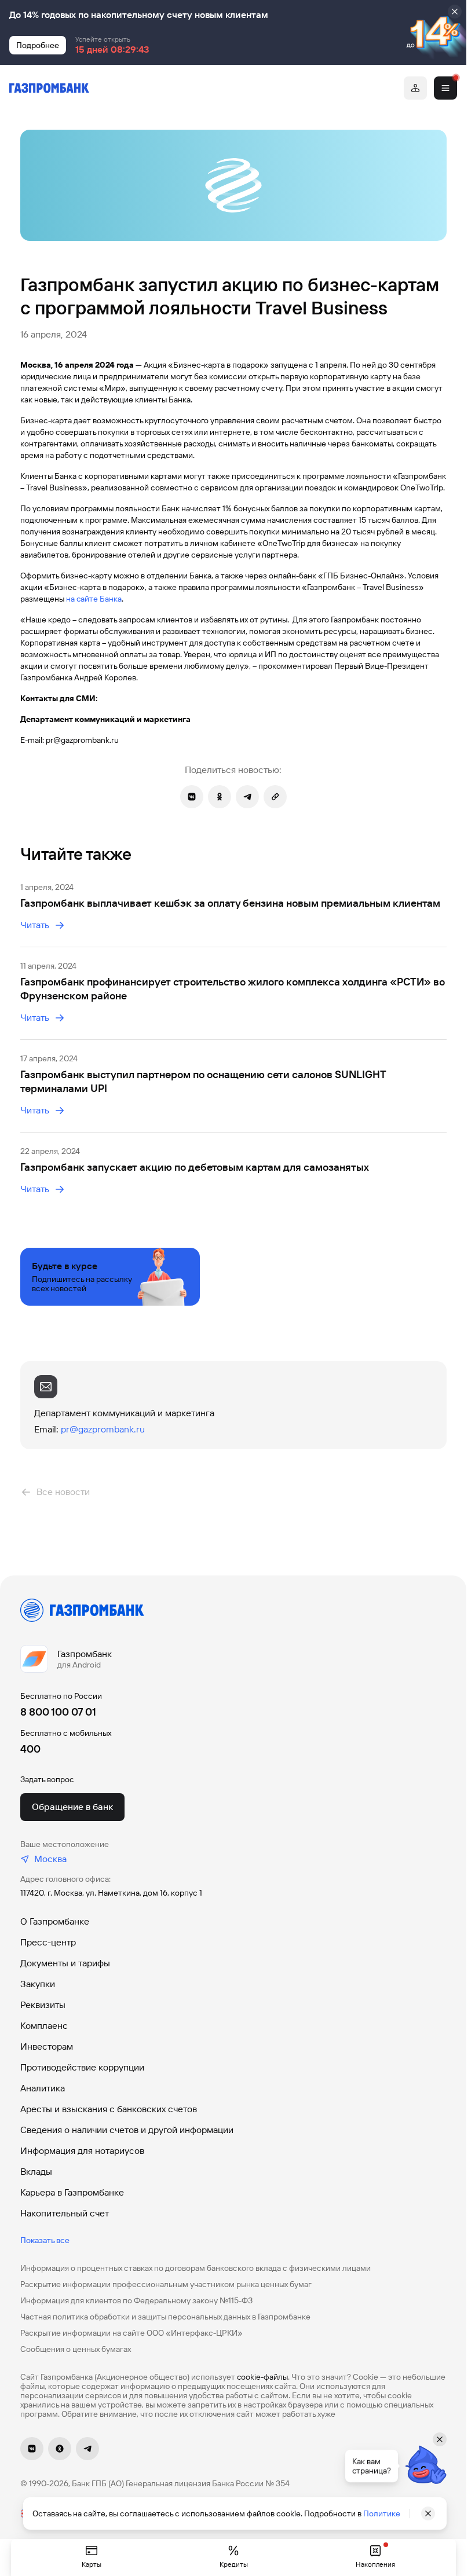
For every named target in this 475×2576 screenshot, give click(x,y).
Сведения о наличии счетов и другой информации (127, 2130)
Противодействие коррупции (82, 2067)
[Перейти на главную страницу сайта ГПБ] (49, 88)
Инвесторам (47, 2046)
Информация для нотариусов (82, 2151)
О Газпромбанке (55, 1921)
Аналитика (43, 2088)
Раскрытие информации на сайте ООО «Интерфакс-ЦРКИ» (131, 2333)
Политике (382, 2513)
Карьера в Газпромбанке (72, 2192)
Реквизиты (43, 2005)
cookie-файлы (262, 2377)
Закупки (38, 1984)
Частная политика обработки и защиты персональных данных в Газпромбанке (165, 2317)
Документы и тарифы (65, 1963)
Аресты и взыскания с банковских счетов (109, 2109)
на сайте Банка (94, 599)
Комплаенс (44, 2026)
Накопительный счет (65, 2213)
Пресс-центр (48, 1942)
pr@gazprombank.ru (103, 1429)
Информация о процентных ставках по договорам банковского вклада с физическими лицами (196, 2268)
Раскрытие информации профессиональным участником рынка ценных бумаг (166, 2284)
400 (30, 1749)
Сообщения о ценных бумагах (76, 2349)
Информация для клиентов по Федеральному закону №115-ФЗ (136, 2300)
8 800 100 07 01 (58, 1712)
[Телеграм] (87, 2449)
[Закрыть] (455, 12)
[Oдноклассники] (60, 2449)
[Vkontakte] (32, 2449)
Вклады (36, 2172)
